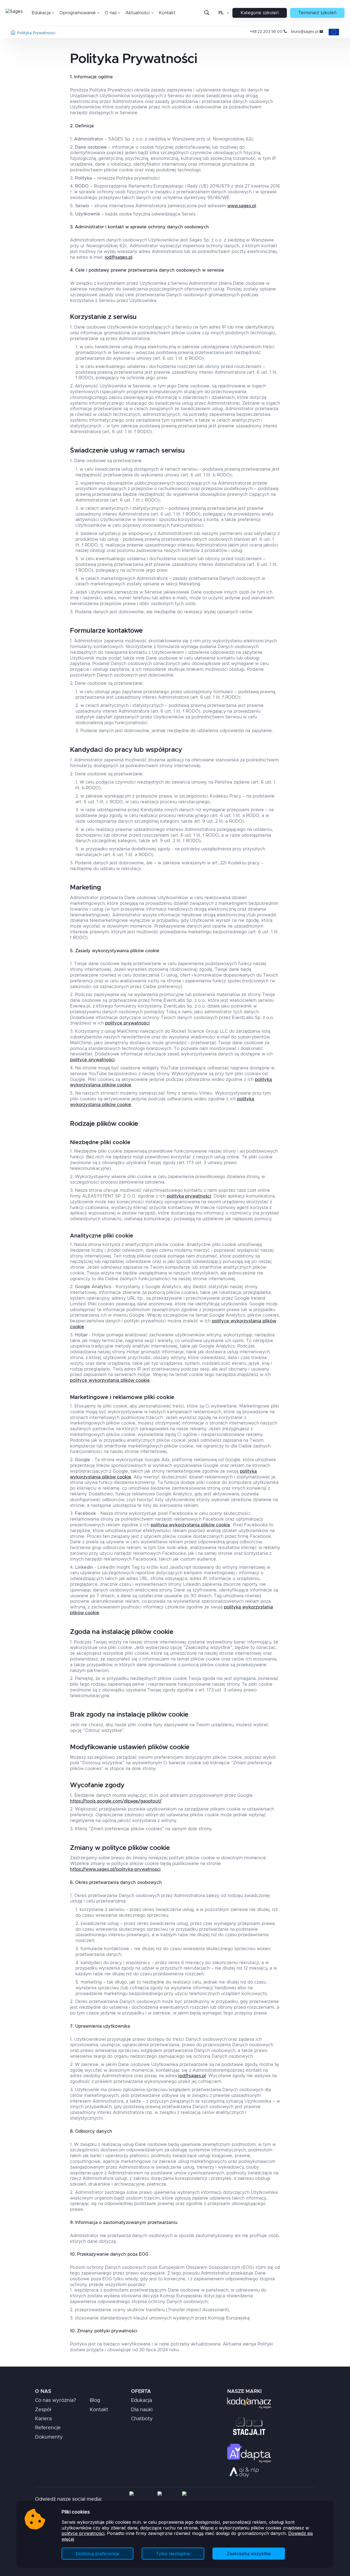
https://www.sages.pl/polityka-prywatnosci (115, 1869)
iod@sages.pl (119, 257)
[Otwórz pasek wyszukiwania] (207, 13)
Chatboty (142, 2419)
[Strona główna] (13, 33)
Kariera (43, 2419)
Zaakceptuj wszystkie (249, 2554)
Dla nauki (142, 2410)
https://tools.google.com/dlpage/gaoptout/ (116, 1801)
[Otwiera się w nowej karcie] (249, 2403)
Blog (95, 2401)
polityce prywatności (83, 2533)
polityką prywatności (189, 1196)
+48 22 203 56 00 (266, 32)
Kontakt (167, 13)
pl (221, 13)
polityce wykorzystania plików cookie (110, 1380)
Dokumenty (49, 2437)
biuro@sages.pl (305, 32)
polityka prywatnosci (36, 33)
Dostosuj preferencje (97, 2554)
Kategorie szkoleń (260, 13)
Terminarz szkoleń (317, 13)
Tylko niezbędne (173, 2554)
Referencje (48, 2428)
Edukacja (142, 2401)
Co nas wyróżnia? (56, 2401)
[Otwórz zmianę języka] (227, 13)
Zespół (43, 2410)
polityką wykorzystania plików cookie (190, 1525)
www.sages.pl (242, 206)
